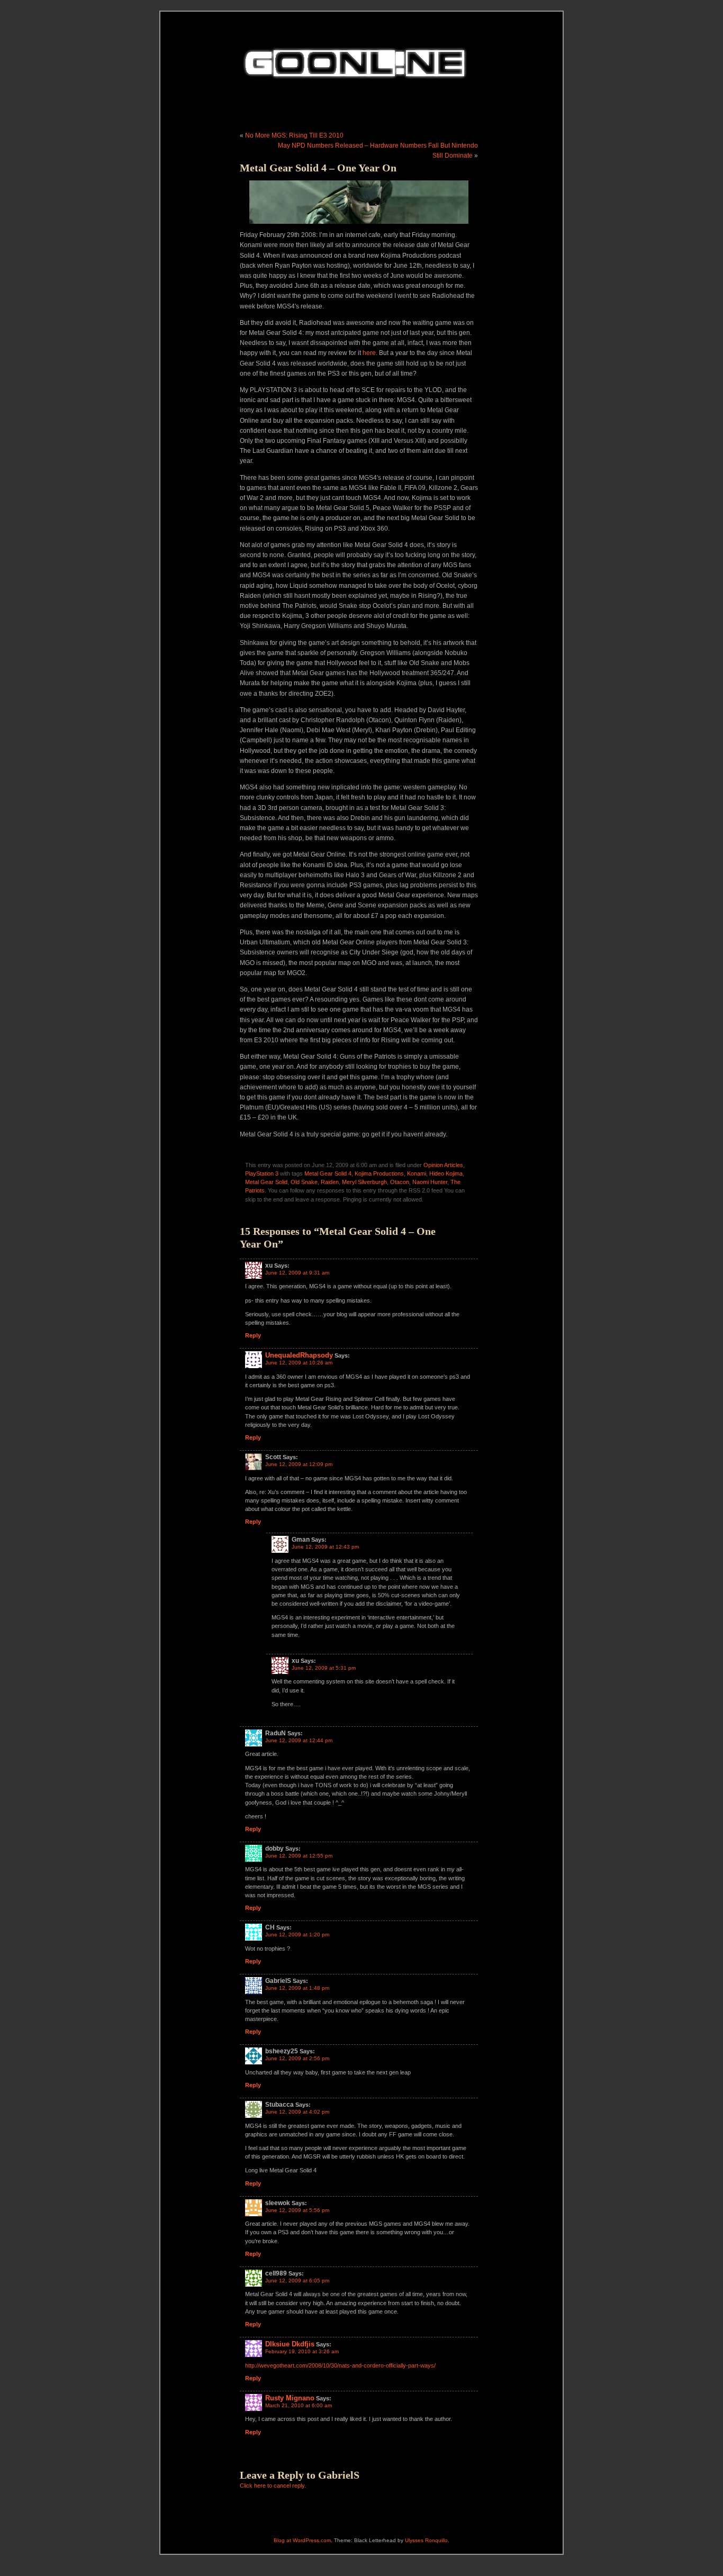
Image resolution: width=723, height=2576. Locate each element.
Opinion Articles (443, 1165)
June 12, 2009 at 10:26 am (299, 1363)
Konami (417, 1173)
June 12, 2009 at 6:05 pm (297, 2281)
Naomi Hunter (430, 1182)
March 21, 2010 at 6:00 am (299, 2405)
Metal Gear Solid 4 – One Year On (318, 168)
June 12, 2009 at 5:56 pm (297, 2210)
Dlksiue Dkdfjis (290, 2344)
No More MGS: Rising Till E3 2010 (294, 135)
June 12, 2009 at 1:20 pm (297, 1935)
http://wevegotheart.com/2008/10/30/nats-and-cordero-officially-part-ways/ (340, 2365)
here (369, 353)
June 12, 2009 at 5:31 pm (324, 1668)
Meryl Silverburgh (364, 1182)
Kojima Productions (379, 1173)
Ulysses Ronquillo (426, 2540)
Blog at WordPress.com (302, 2540)
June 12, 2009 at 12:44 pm (299, 1740)
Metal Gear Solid (266, 1182)
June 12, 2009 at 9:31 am (297, 1273)
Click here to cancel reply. (273, 2486)
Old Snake (304, 1182)
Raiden (330, 1182)
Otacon (400, 1182)
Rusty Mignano (290, 2398)
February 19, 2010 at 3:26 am (302, 2351)
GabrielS (339, 2475)
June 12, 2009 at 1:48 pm (297, 1988)
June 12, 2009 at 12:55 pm (299, 1856)
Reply (253, 1335)
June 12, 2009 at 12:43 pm (325, 1547)
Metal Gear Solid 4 (328, 1173)
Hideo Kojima (446, 1173)
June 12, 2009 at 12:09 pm (299, 1464)
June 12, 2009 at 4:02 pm (297, 2112)
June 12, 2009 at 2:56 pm (297, 2058)
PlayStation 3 (262, 1173)
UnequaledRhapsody (299, 1355)
